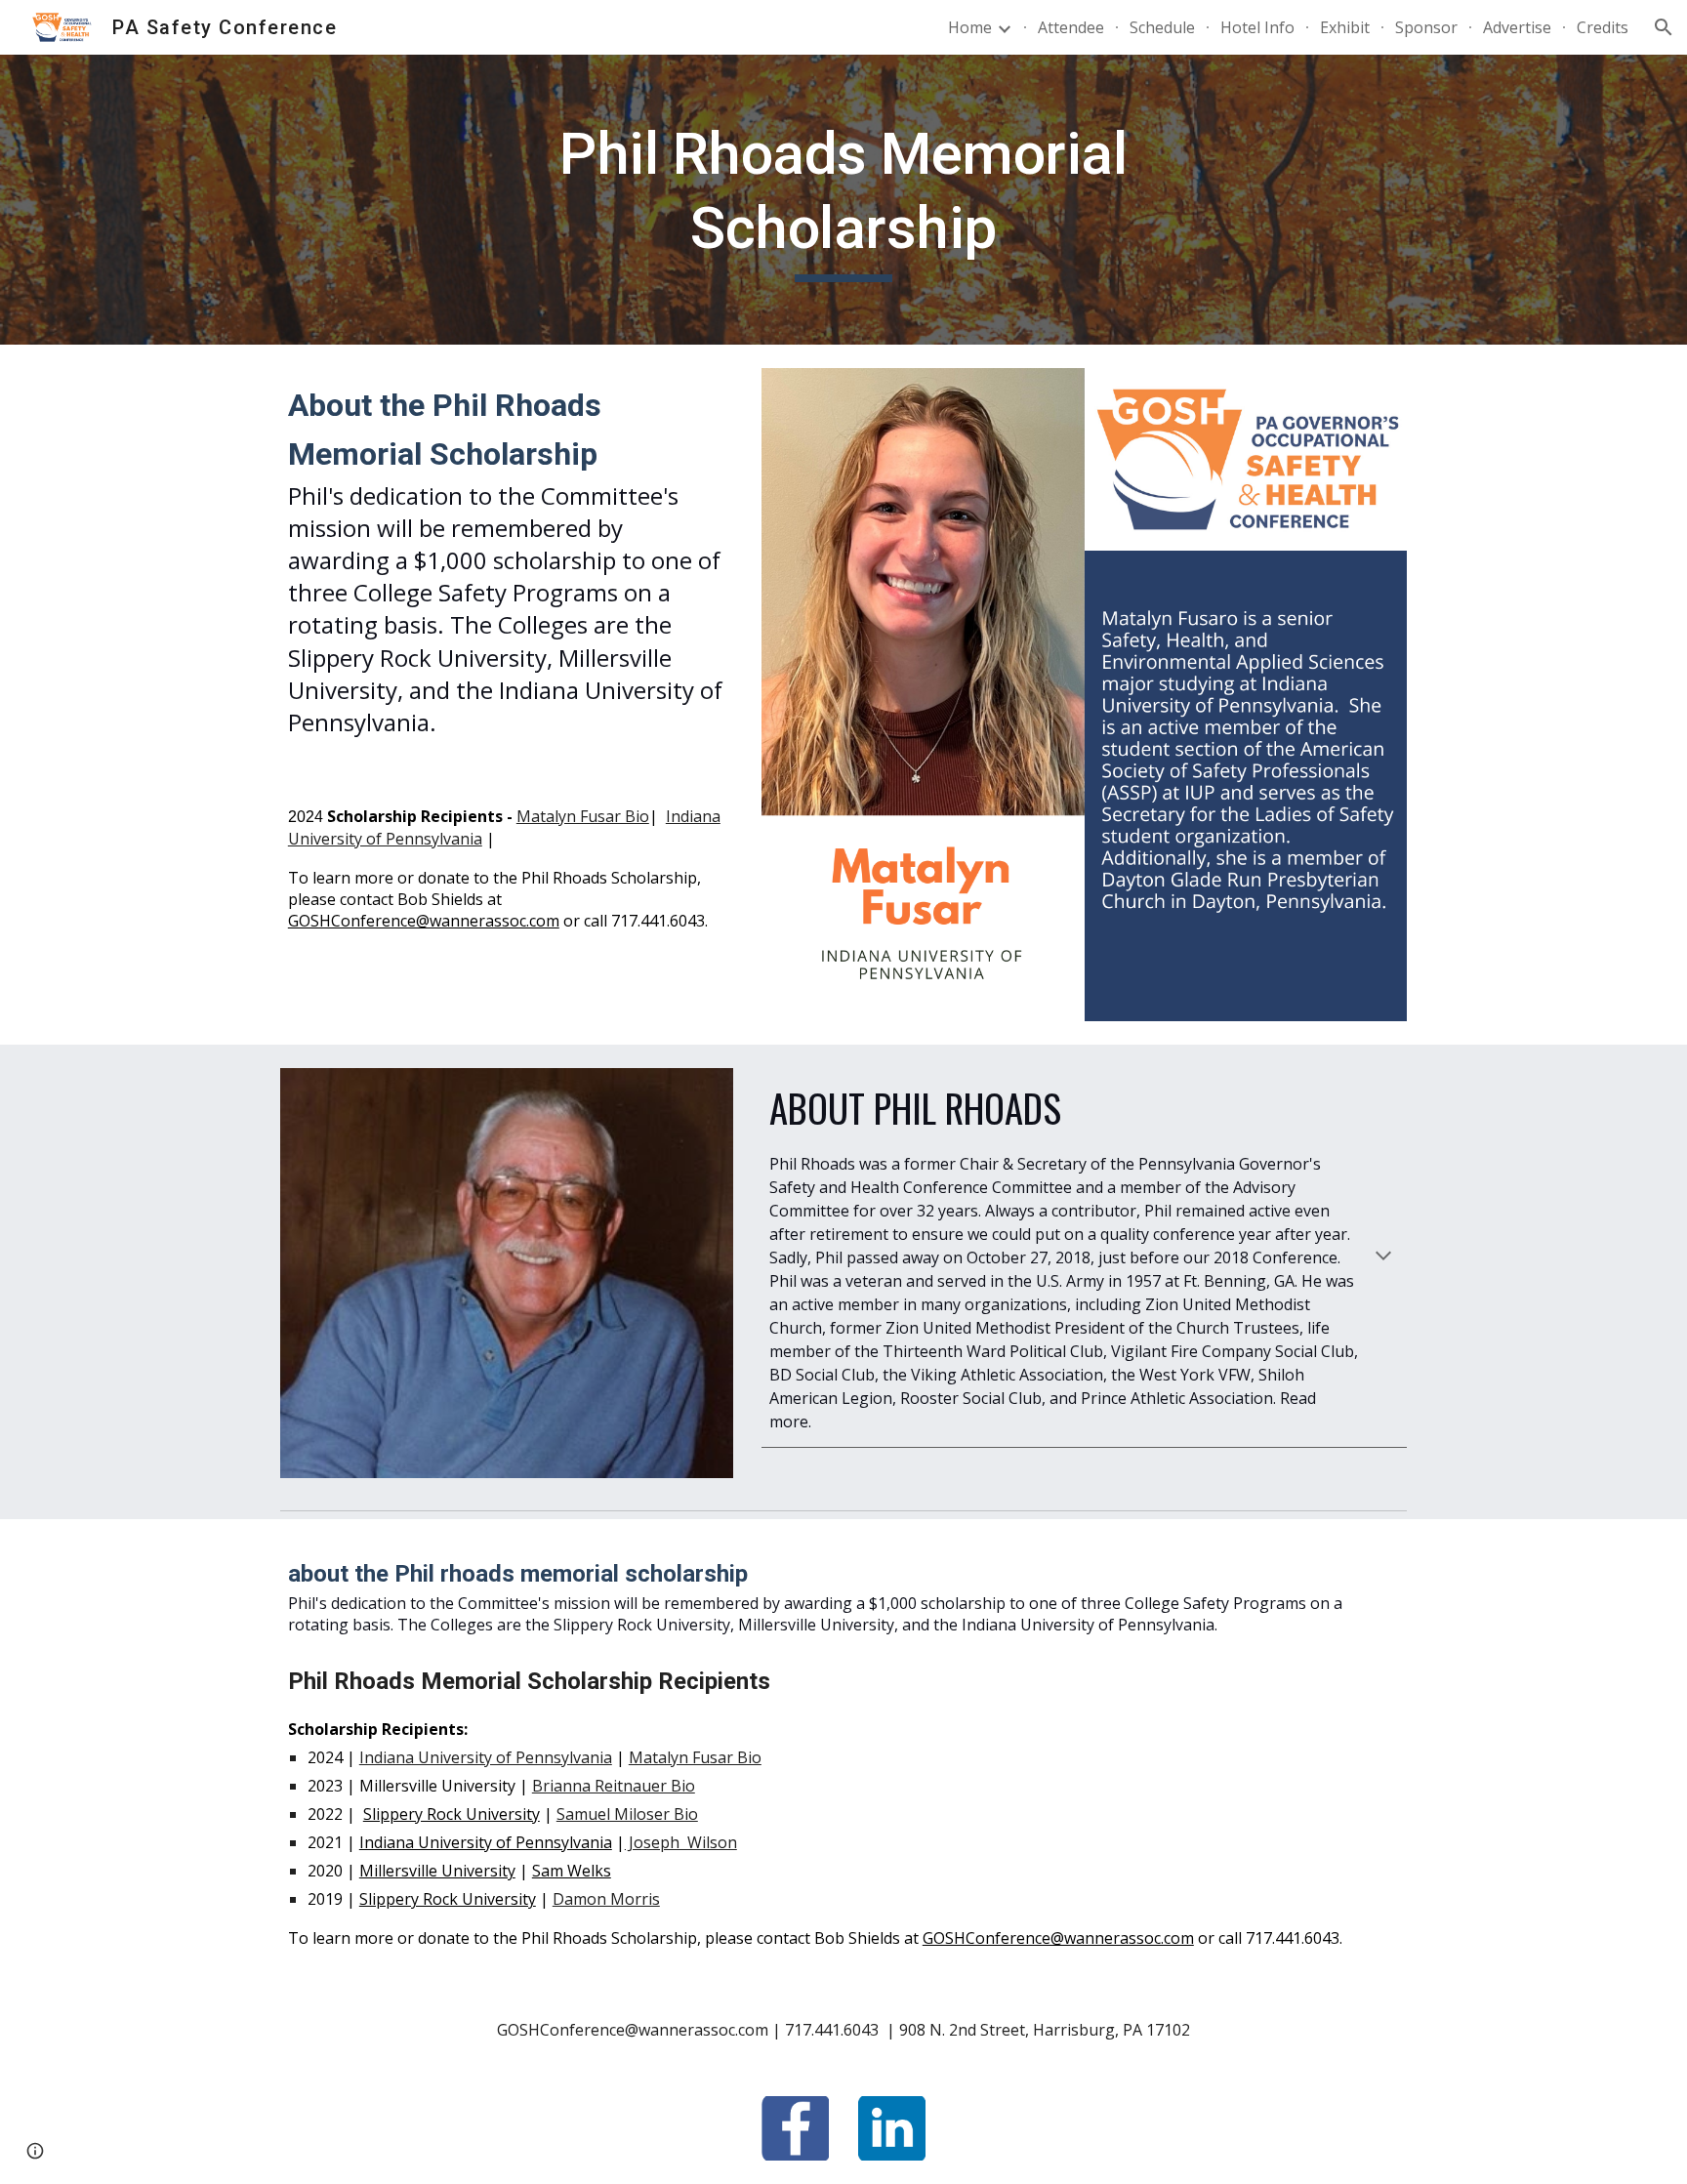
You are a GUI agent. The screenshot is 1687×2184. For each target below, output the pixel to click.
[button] (1664, 27)
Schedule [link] (1162, 27)
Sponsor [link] (1426, 27)
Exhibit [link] (1345, 27)
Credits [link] (1603, 27)
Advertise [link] (1517, 27)
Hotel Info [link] (1257, 27)
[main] (843, 200)
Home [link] (970, 27)
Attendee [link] (1071, 27)
